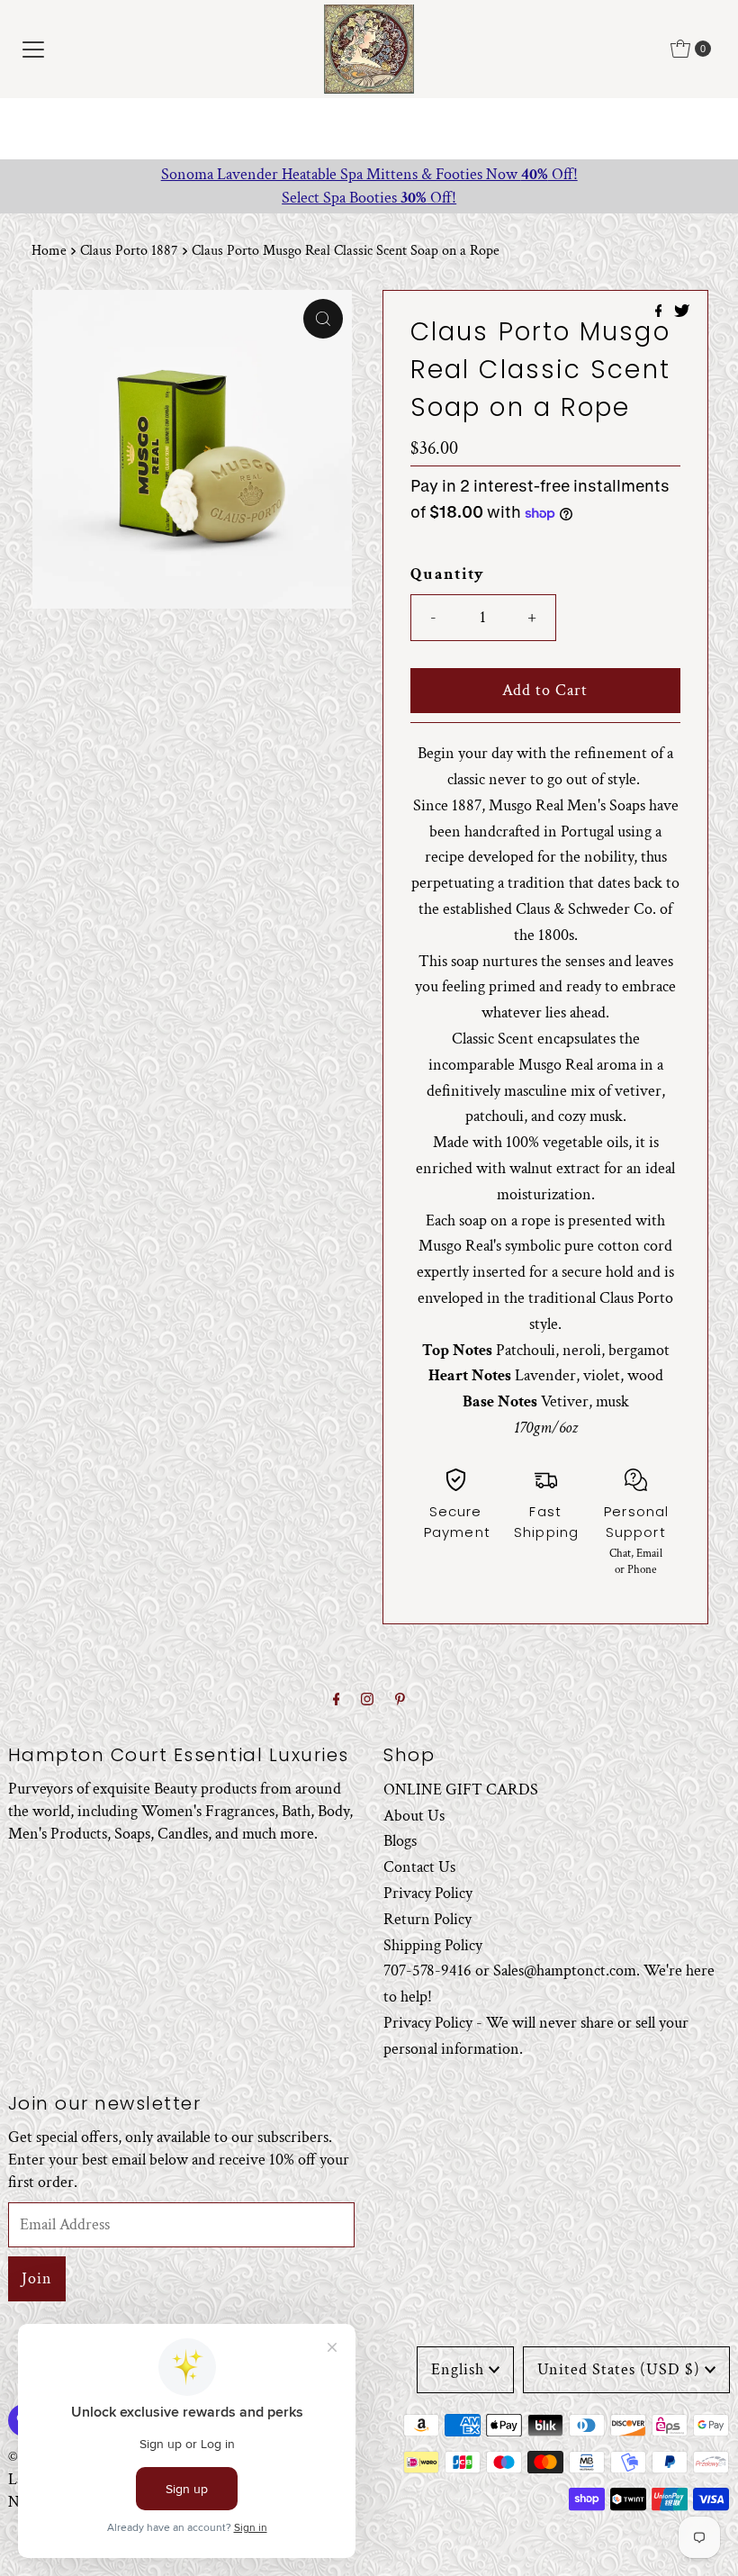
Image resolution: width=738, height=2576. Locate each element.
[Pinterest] (400, 1700)
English (458, 2369)
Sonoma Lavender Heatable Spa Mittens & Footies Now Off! (369, 174)
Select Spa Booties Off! (369, 198)
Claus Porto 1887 (129, 251)
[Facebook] (337, 1700)
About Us (414, 1816)
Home (49, 251)
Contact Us (419, 1867)
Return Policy (427, 1919)
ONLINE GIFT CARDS (461, 1790)
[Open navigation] (33, 49)
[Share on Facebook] (661, 313)
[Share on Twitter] (682, 313)
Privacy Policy (428, 1893)
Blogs (400, 1841)
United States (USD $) (619, 2369)
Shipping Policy (433, 1945)
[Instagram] (367, 1700)
